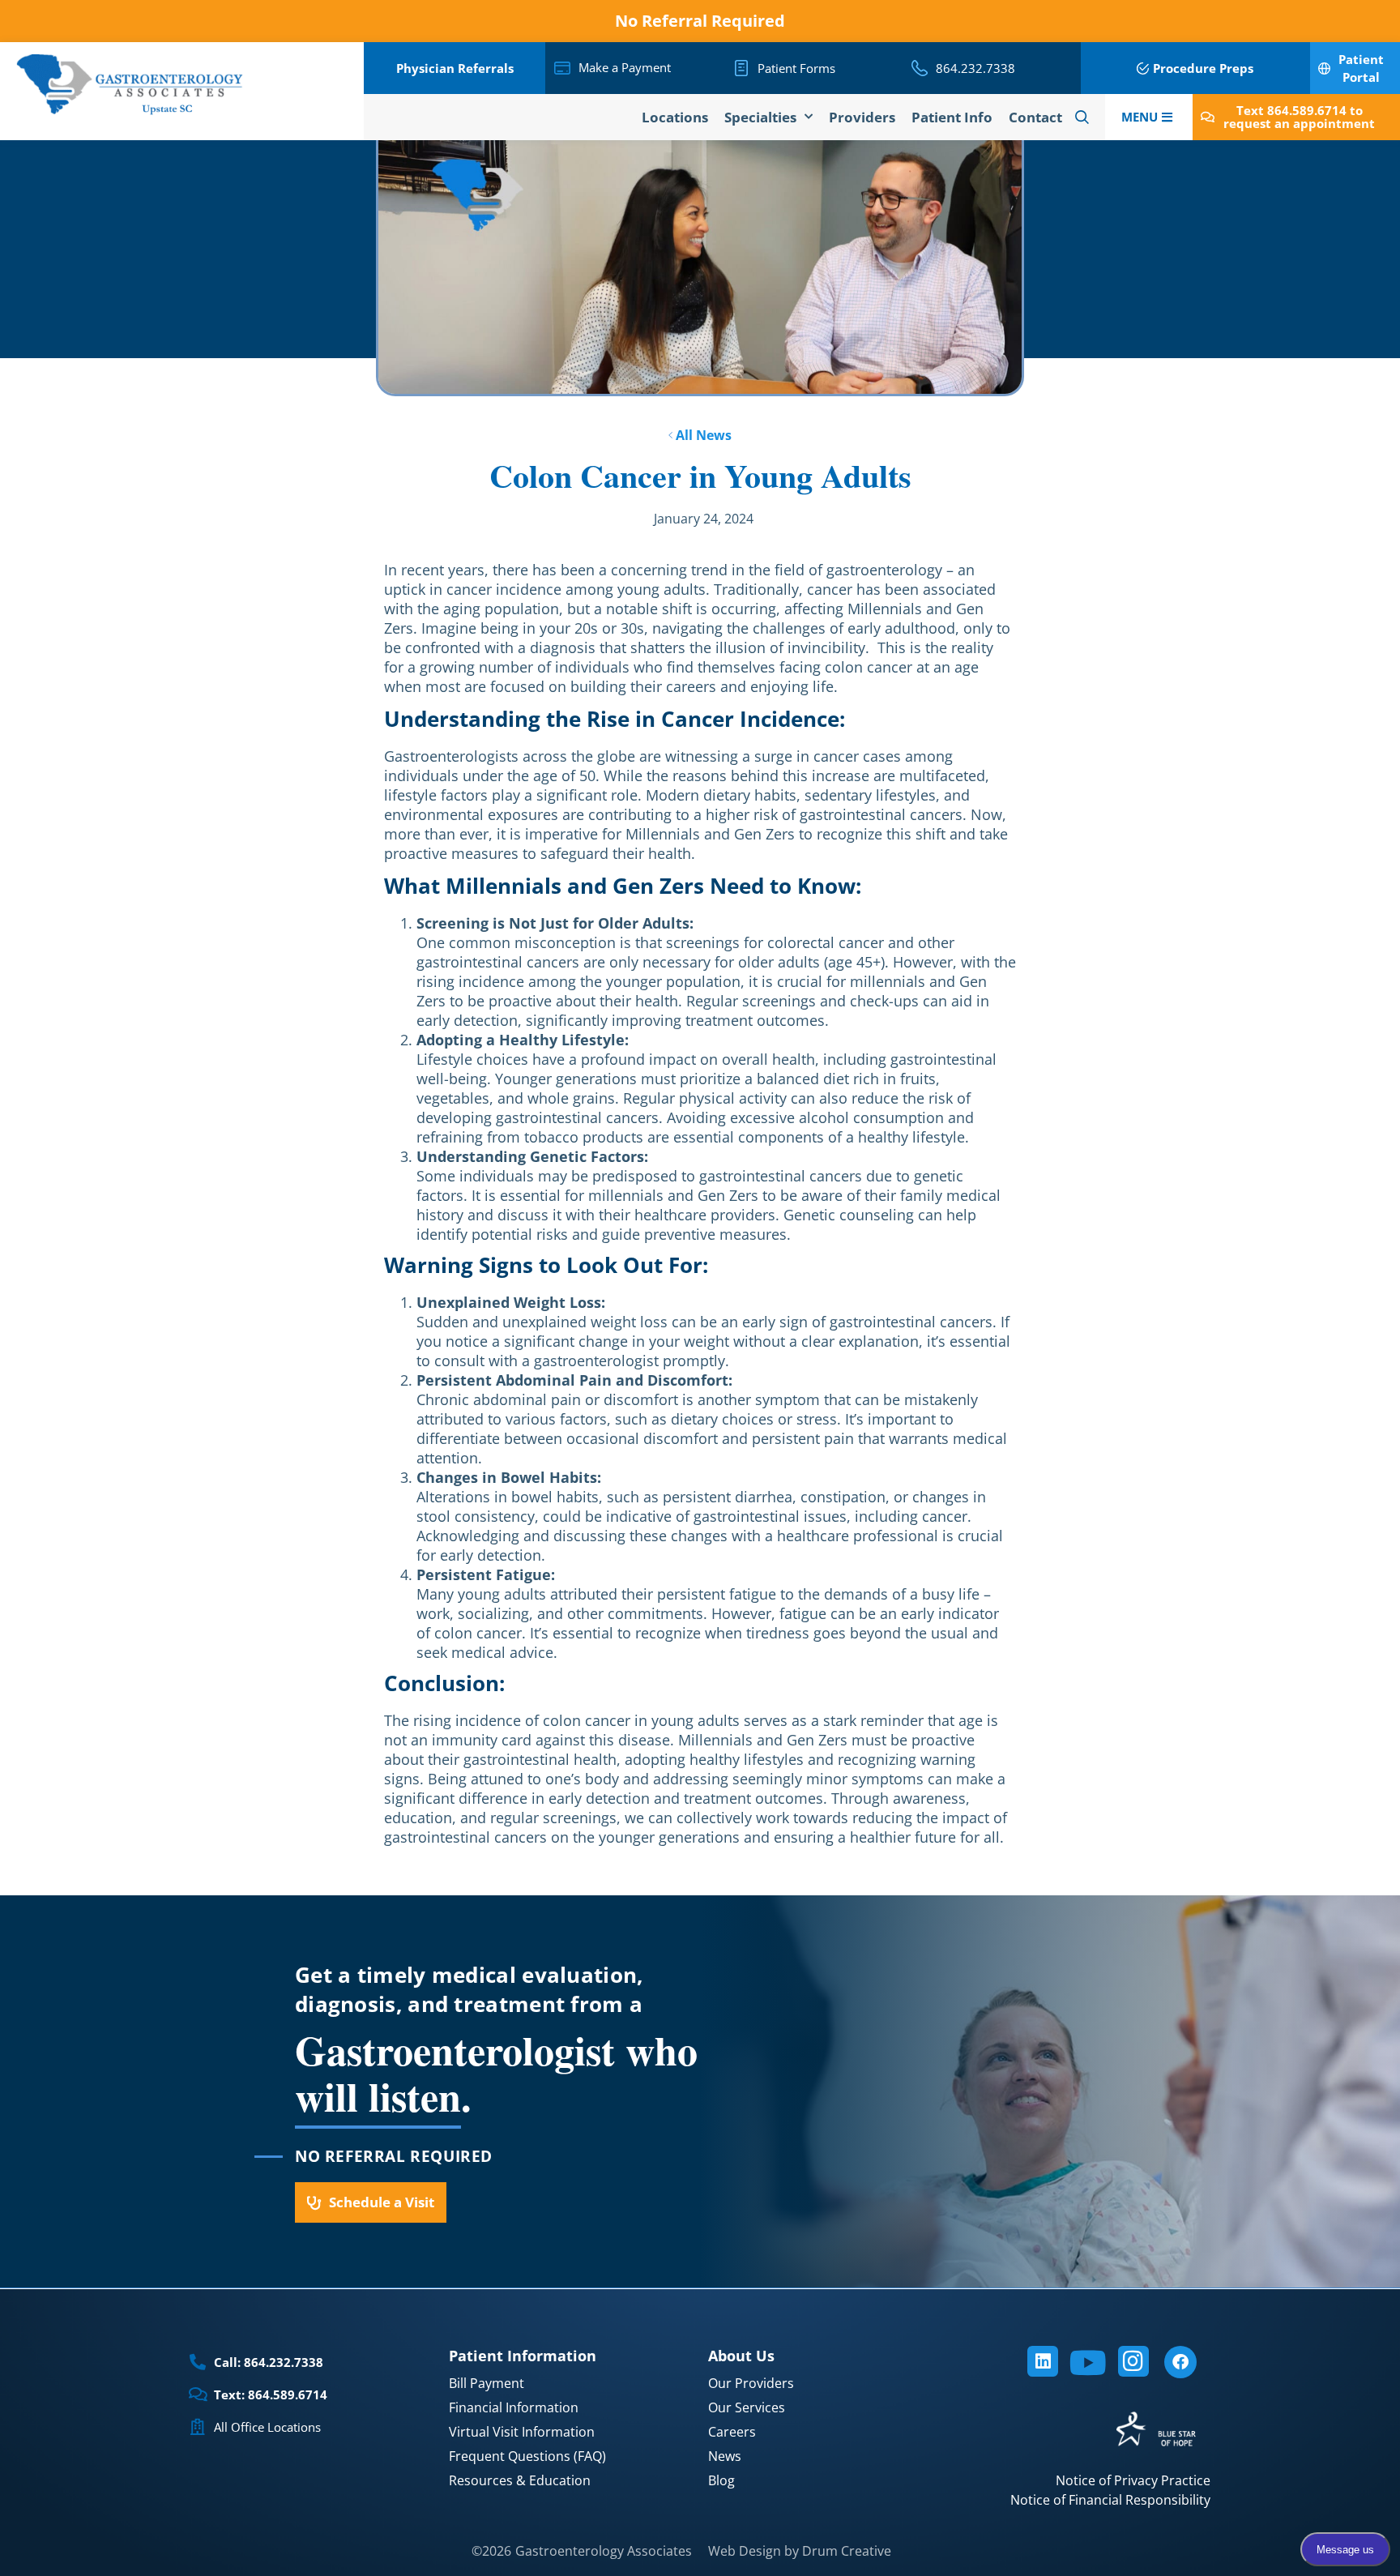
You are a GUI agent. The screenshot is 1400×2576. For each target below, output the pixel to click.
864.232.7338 (975, 68)
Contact (1035, 117)
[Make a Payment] (562, 68)
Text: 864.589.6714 (271, 2394)
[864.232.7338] (920, 68)
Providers (862, 117)
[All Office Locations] (198, 2427)
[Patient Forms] (741, 68)
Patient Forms (796, 68)
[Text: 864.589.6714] (198, 2394)
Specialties (760, 117)
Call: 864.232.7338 (269, 2362)
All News (702, 435)
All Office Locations (267, 2427)
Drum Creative (847, 2551)
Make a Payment (625, 67)
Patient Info (952, 117)
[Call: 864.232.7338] (198, 2362)
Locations (675, 117)
